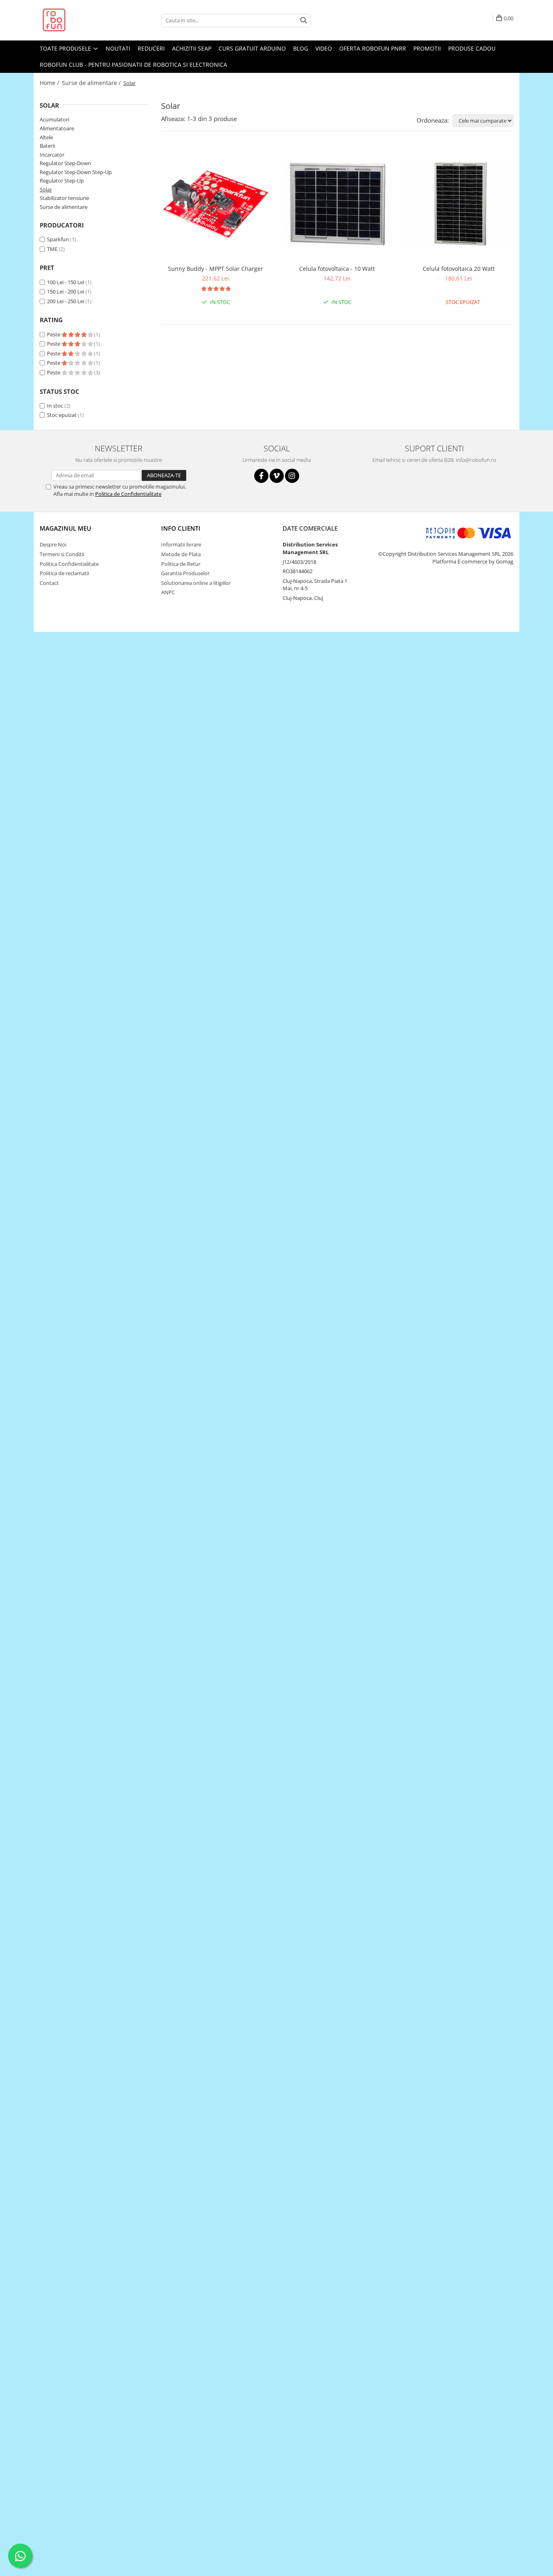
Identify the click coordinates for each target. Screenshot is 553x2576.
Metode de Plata (181, 554)
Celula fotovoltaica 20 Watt (459, 269)
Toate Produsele (66, 48)
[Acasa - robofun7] (80, 20)
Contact (49, 583)
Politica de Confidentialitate (128, 494)
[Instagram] (292, 476)
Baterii (47, 146)
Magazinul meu (65, 528)
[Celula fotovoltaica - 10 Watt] (337, 204)
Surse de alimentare (64, 207)
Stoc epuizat (62, 415)
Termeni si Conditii (62, 554)
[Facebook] (261, 476)
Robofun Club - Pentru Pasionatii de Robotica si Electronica (133, 65)
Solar (46, 189)
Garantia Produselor (185, 573)
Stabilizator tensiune (64, 198)
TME (52, 249)
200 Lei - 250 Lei (66, 301)
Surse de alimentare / (92, 83)
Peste (54, 334)
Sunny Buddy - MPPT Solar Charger (216, 269)
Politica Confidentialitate (69, 564)
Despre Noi (53, 544)
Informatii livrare (181, 544)
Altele (46, 137)
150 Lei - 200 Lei (66, 291)
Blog (301, 48)
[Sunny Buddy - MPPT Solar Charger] (216, 204)
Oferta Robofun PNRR (373, 48)
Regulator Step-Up (62, 181)
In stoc (55, 406)
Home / (50, 83)
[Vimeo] (277, 476)
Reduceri (151, 48)
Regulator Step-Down (65, 163)
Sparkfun (58, 239)
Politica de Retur (181, 564)
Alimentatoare (57, 128)
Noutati (118, 48)
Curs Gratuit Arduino (252, 48)
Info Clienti (181, 528)
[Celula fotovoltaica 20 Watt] (459, 204)
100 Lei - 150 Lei (66, 282)
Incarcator (52, 155)
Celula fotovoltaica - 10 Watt (337, 269)
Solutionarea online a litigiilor (196, 583)
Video (324, 48)
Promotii (427, 48)
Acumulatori (54, 119)
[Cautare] (304, 20)
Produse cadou (472, 48)
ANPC (168, 592)
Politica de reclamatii (64, 573)
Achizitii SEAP (192, 48)
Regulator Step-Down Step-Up (76, 172)
